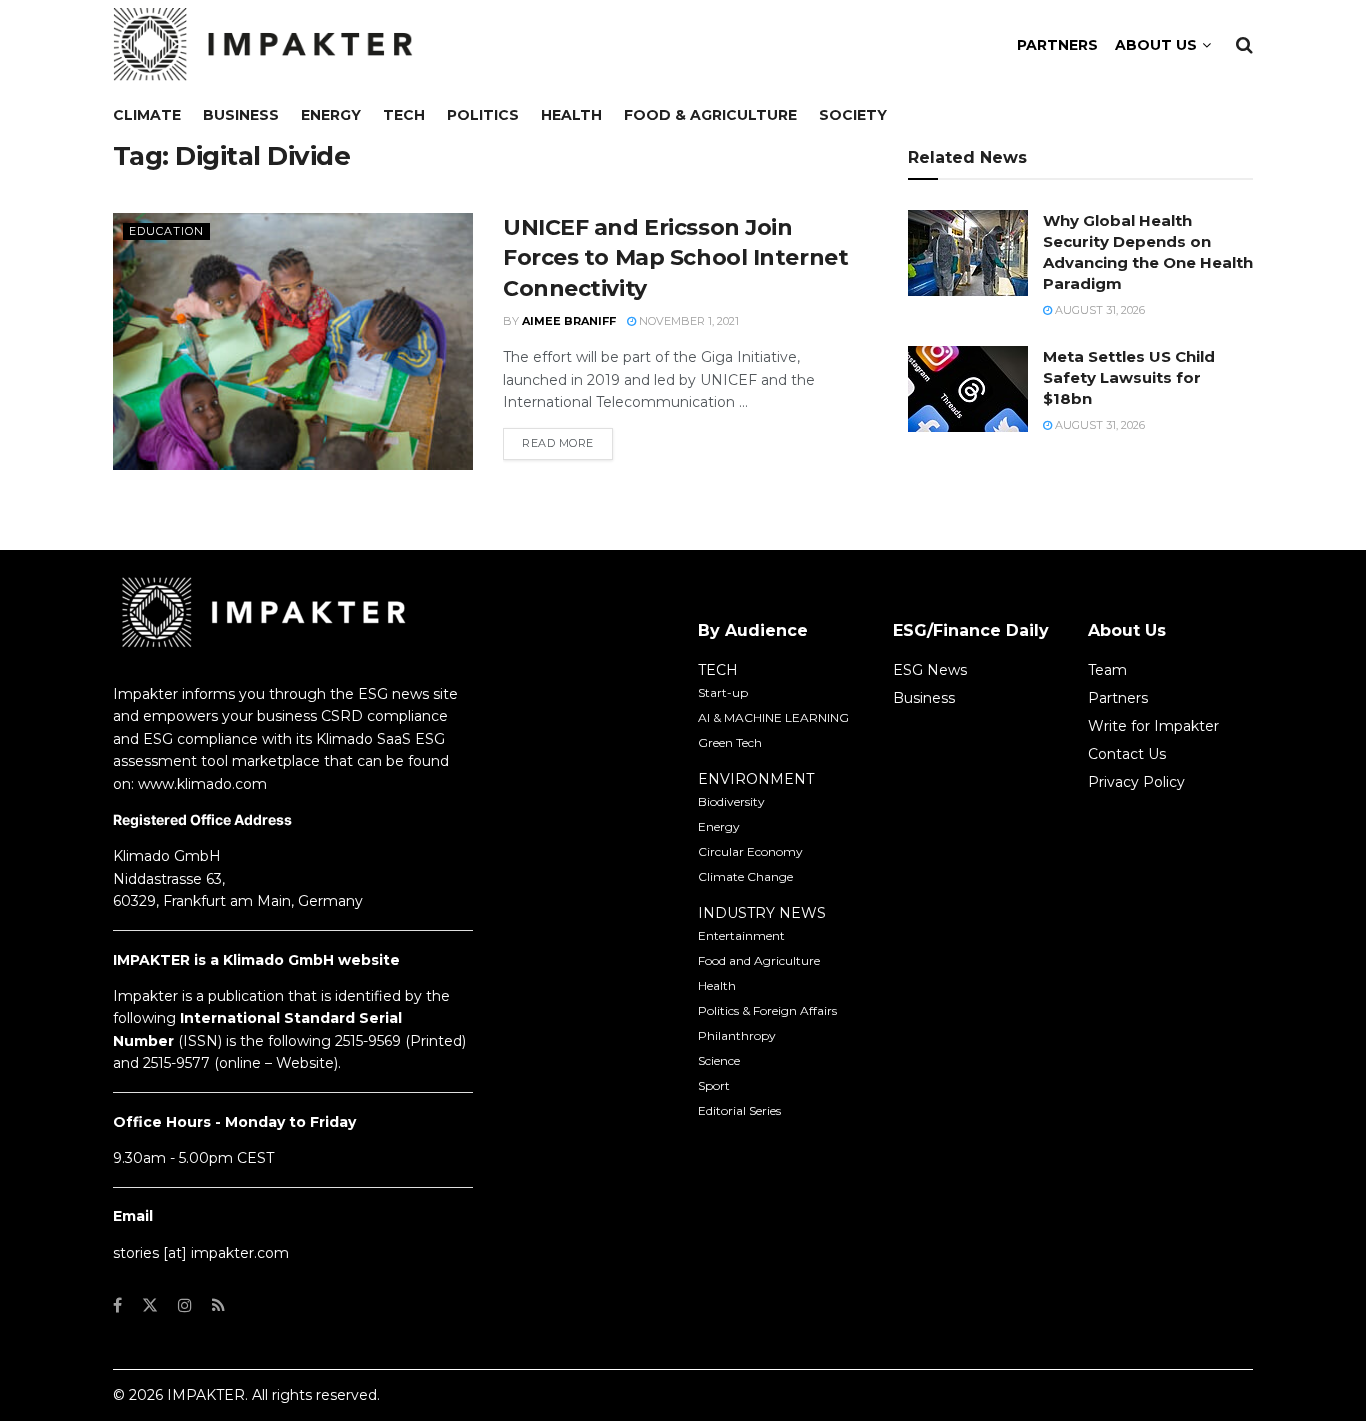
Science (719, 1060)
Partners (1118, 698)
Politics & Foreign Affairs (767, 1010)
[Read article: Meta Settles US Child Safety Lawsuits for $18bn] (968, 389)
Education (166, 231)
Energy (331, 115)
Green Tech (730, 742)
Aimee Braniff (569, 321)
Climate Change (745, 876)
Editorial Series (739, 1110)
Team (1107, 670)
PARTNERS (1057, 45)
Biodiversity (731, 801)
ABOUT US (1156, 45)
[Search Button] (1244, 45)
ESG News (930, 670)
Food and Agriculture (759, 960)
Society (853, 115)
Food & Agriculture (710, 115)
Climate (147, 115)
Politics (483, 115)
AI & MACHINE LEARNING (773, 717)
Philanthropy (737, 1035)
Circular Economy (750, 851)
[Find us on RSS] (218, 1305)
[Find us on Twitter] (150, 1305)
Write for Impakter (1153, 726)
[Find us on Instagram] (185, 1305)
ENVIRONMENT (756, 779)
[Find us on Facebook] (117, 1305)
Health (571, 115)
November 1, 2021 (687, 321)
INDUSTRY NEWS (762, 913)
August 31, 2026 (1098, 310)
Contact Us (1127, 754)
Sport (714, 1085)
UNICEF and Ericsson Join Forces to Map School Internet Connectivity (675, 258)
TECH (718, 670)
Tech (404, 115)
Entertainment (741, 935)
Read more (567, 442)
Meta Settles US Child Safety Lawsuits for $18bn (1129, 377)
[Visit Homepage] (263, 45)
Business (241, 115)
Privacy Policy (1136, 782)
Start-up (723, 692)
